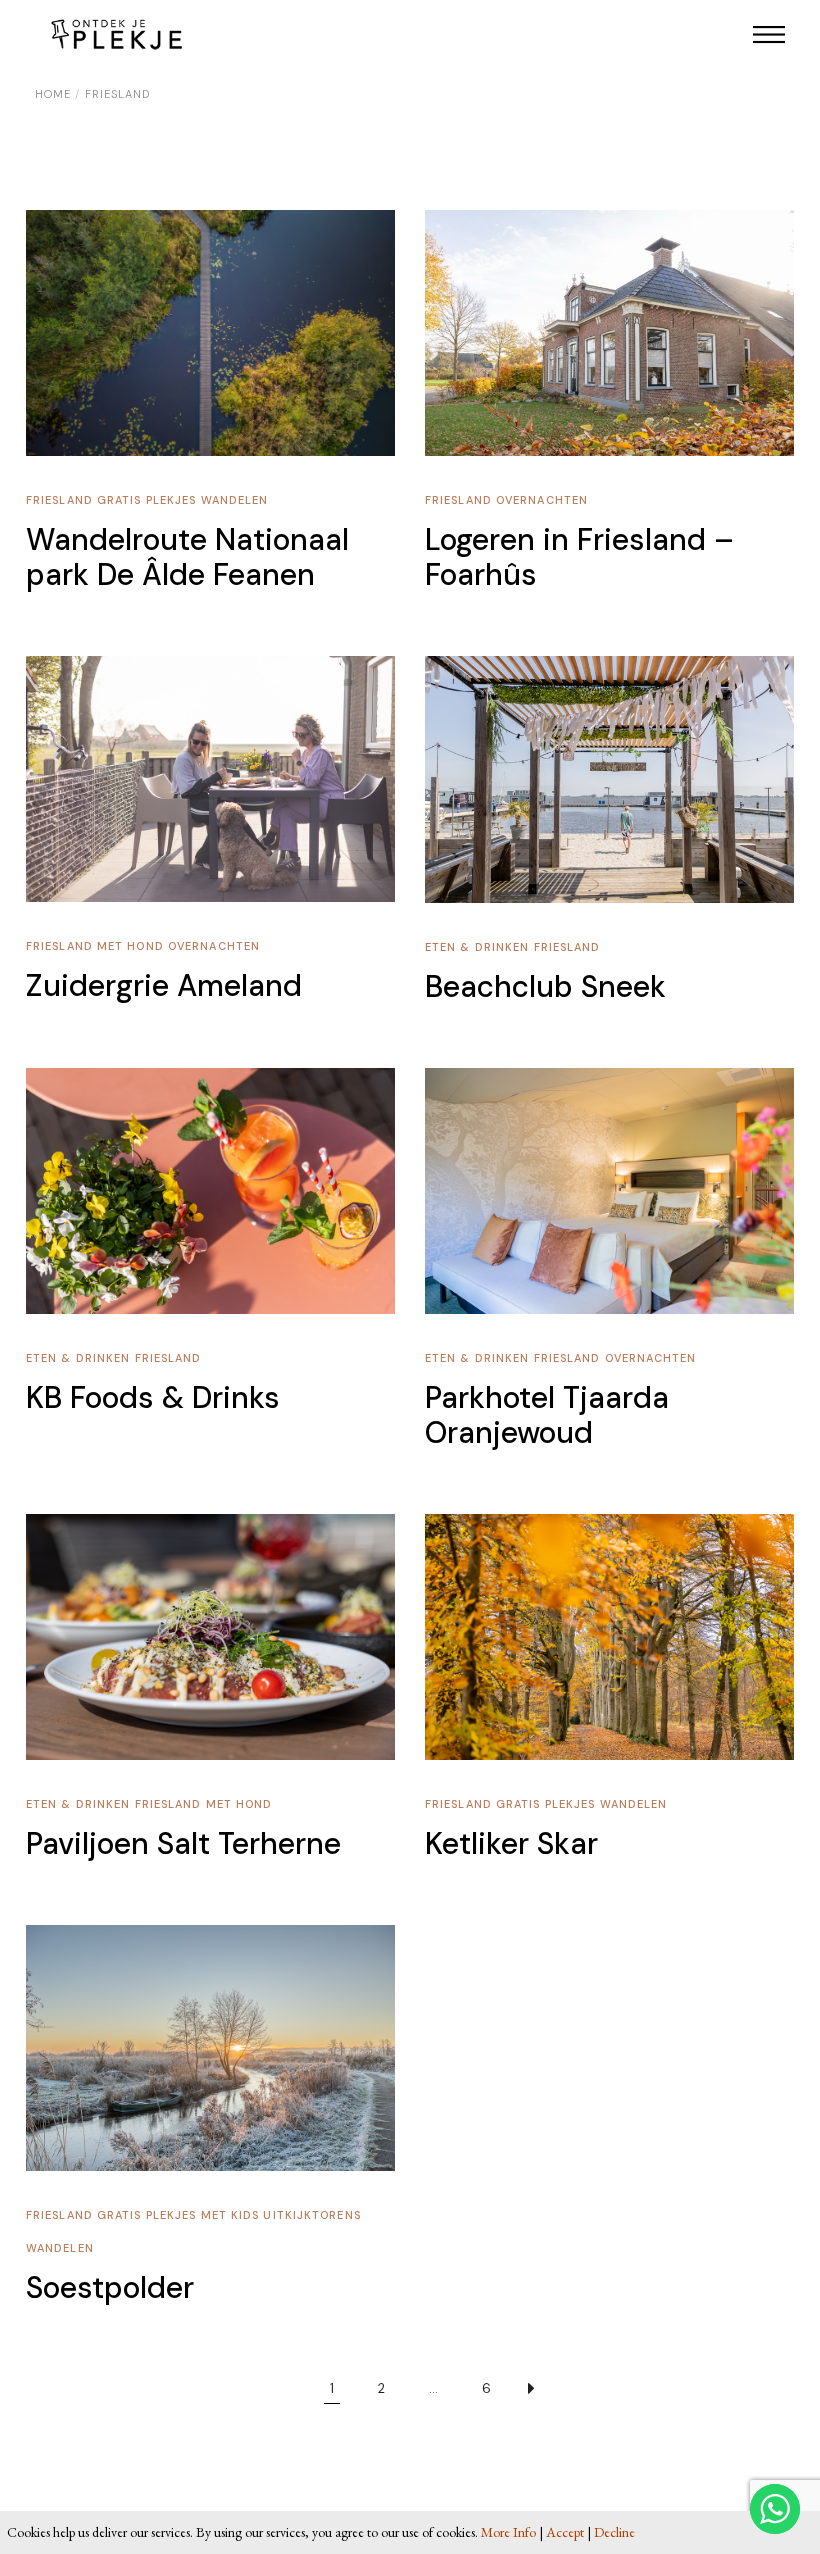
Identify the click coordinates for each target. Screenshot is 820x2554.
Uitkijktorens (311, 2215)
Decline (614, 2532)
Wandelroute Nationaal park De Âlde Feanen (187, 557)
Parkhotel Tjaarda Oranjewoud (547, 1415)
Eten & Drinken (479, 947)
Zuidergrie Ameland (164, 985)
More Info (508, 2532)
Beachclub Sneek (545, 986)
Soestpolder (110, 2287)
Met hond (132, 946)
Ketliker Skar (511, 1843)
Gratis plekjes (149, 500)
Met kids (232, 2215)
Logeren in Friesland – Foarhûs (579, 557)
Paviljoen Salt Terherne (183, 1843)
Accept (565, 2532)
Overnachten (542, 500)
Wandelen (235, 500)
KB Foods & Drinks (153, 1397)
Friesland (61, 500)
